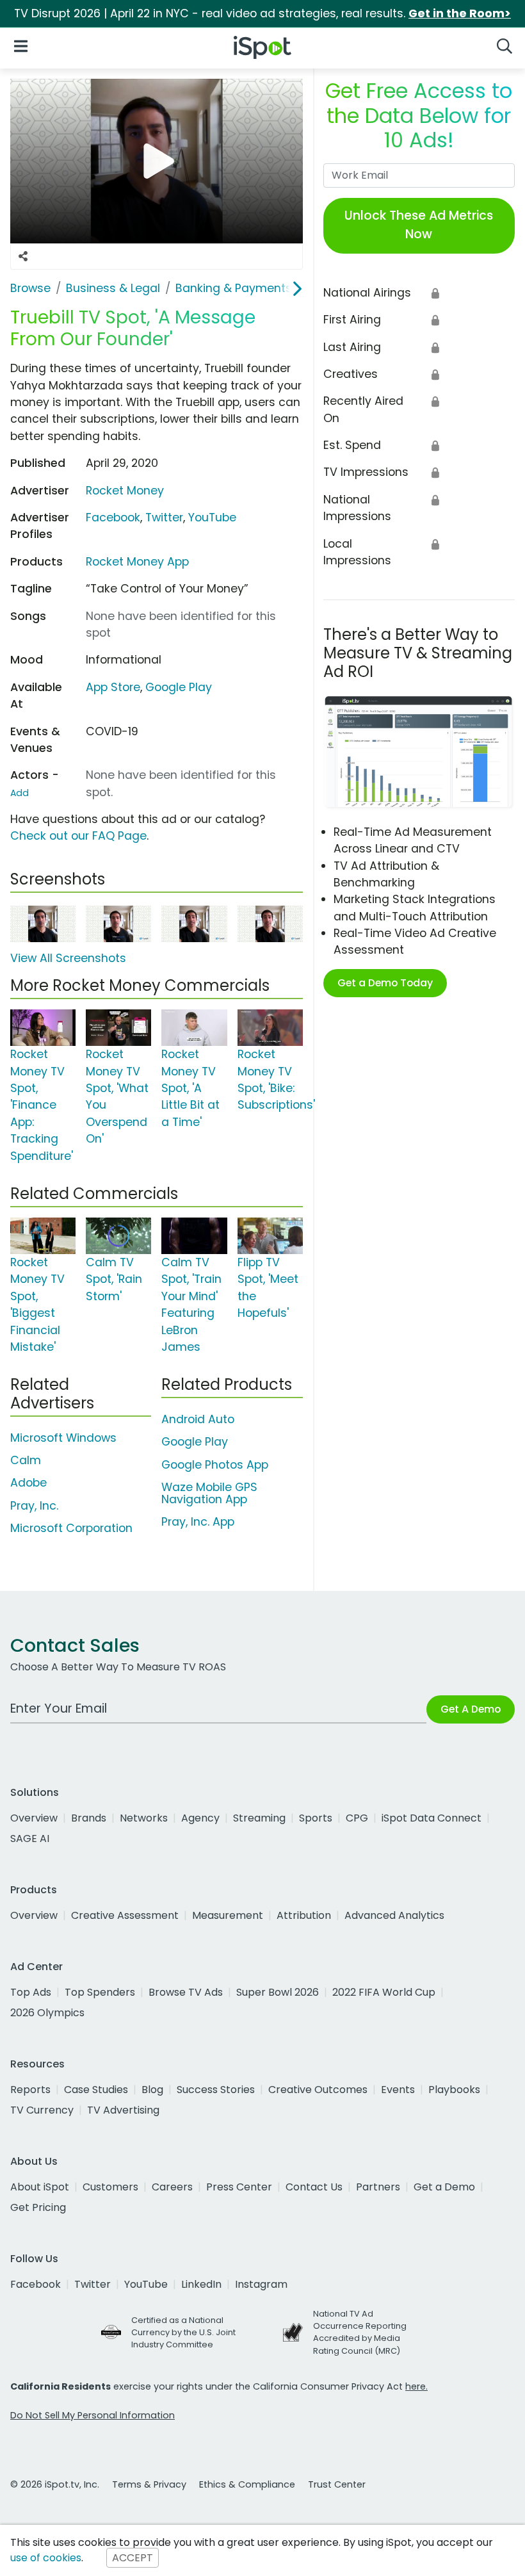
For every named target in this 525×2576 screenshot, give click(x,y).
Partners (378, 2187)
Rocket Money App (137, 562)
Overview (34, 1818)
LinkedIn (201, 2284)
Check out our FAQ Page (78, 836)
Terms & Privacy (149, 2484)
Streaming (259, 1818)
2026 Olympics (47, 2013)
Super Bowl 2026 (278, 1992)
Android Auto (198, 1419)
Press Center (239, 2187)
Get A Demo (471, 1709)
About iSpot (40, 2187)
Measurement (228, 1915)
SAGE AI (30, 1838)
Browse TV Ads (186, 1992)
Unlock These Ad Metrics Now (419, 225)
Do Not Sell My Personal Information (93, 2415)
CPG (357, 1818)
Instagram (261, 2284)
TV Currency (42, 2110)
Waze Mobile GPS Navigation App (209, 1493)
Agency (200, 1818)
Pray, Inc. (34, 1506)
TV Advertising (123, 2110)
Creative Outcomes (318, 2090)
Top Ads (31, 1992)
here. (416, 2386)
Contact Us (314, 2187)
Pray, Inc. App (198, 1522)
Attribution (304, 1915)
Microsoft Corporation (71, 1528)
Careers (172, 2187)
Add (20, 793)
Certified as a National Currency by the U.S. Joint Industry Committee (183, 2332)
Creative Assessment (125, 1915)
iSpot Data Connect (432, 1818)
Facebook (113, 518)
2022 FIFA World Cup (384, 1992)
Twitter (164, 518)
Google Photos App (215, 1465)
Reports (30, 2090)
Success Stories (216, 2090)
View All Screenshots (68, 958)
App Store (113, 687)
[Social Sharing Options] (23, 257)
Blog (152, 2090)
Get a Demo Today (385, 983)
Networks (144, 1818)
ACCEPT (133, 2558)
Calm (26, 1460)
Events (398, 2090)
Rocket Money (125, 491)
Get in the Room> (460, 13)
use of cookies (46, 2558)
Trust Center (337, 2484)
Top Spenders (100, 1992)
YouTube (212, 518)
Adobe (28, 1483)
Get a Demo (444, 2187)
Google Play (179, 687)
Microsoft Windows (63, 1438)
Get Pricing (38, 2207)
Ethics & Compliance (247, 2484)
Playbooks (454, 2090)
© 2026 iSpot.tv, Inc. (55, 2484)
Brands (89, 1818)
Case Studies (96, 2090)
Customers (110, 2187)
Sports (316, 1818)
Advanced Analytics (394, 1915)
